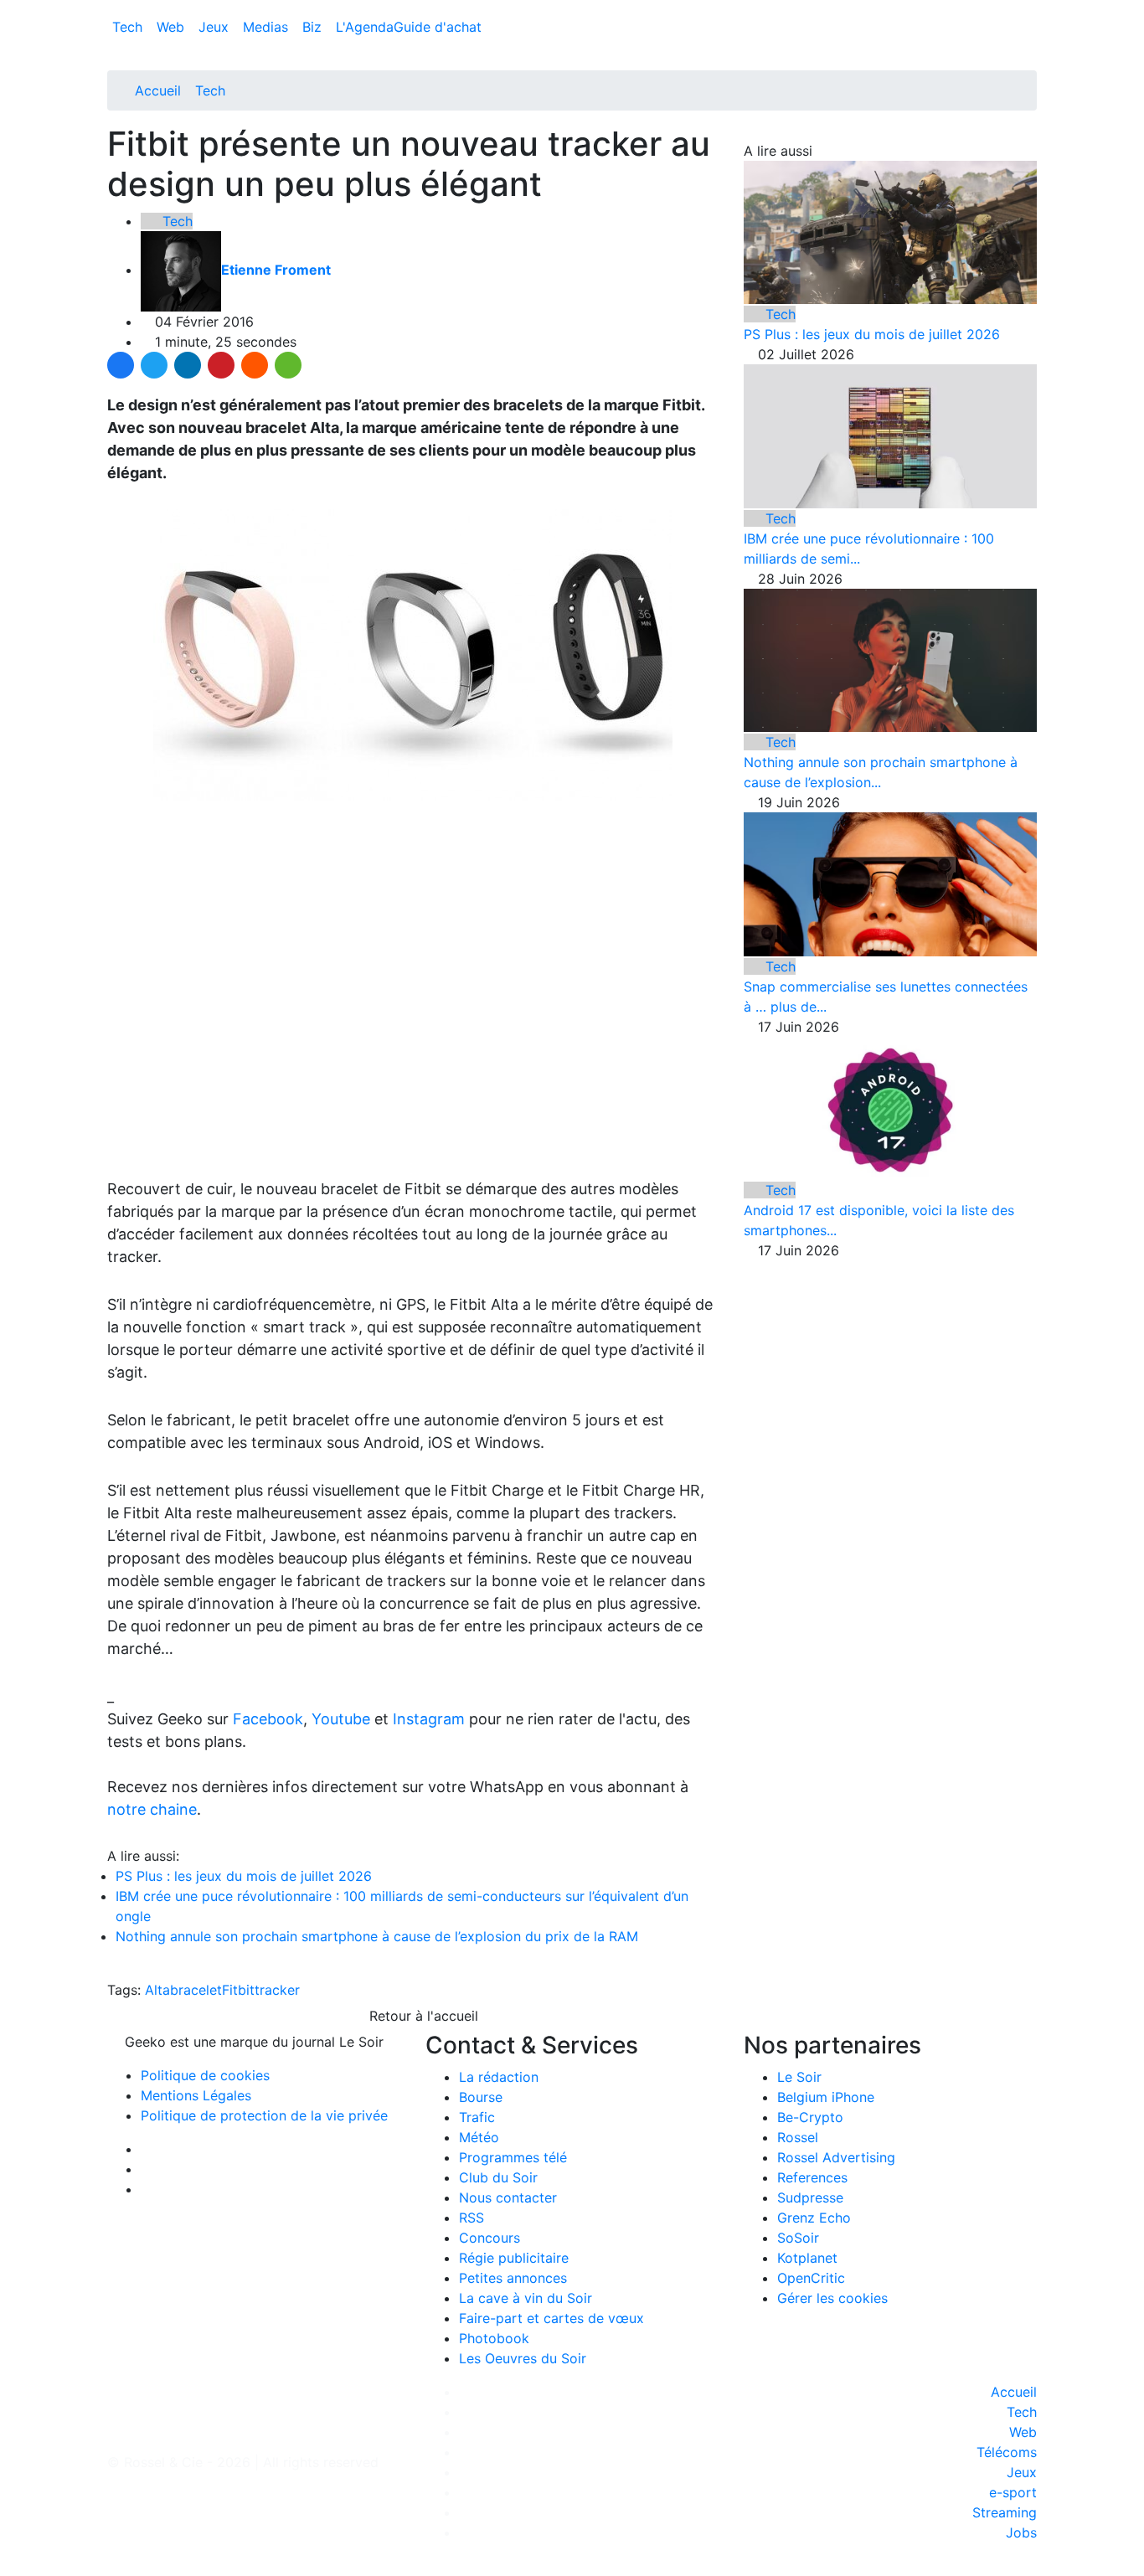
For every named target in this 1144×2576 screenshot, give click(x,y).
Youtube (341, 1719)
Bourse (481, 2097)
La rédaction (499, 2077)
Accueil (158, 90)
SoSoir (798, 2238)
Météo (479, 2137)
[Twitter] (154, 365)
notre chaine (152, 1809)
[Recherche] (1032, 30)
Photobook (494, 2338)
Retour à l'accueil (422, 2016)
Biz (314, 27)
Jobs (1021, 2532)
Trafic (477, 2117)
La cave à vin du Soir (526, 2298)
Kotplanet (807, 2258)
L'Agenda (365, 27)
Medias (268, 27)
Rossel (798, 2137)
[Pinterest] (221, 365)
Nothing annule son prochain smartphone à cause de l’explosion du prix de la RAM (377, 1936)
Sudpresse (810, 2197)
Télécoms (1007, 2452)
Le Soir (799, 2077)
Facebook (268, 1719)
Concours (490, 2238)
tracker (277, 1990)
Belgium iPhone (826, 2097)
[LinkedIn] (188, 365)
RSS (472, 2218)
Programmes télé (513, 2157)
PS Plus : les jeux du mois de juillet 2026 (244, 1876)
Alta (157, 1990)
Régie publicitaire (514, 2258)
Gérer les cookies (832, 2298)
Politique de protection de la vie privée (264, 2115)
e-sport (1013, 2492)
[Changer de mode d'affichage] (1028, 10)
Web (173, 27)
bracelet (196, 1990)
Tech (129, 27)
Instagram (429, 1719)
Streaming (1005, 2512)
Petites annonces (513, 2278)
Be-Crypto (810, 2117)
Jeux (216, 27)
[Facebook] (121, 365)
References (812, 2177)
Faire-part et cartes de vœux (551, 2318)
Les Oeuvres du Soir (523, 2358)
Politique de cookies (205, 2075)
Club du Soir (498, 2177)
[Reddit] (255, 365)
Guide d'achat (438, 27)
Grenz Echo (814, 2218)
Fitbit (238, 1990)
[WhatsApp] (288, 365)
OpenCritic (811, 2278)
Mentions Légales (196, 2095)
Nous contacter (508, 2197)
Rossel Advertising (836, 2157)
